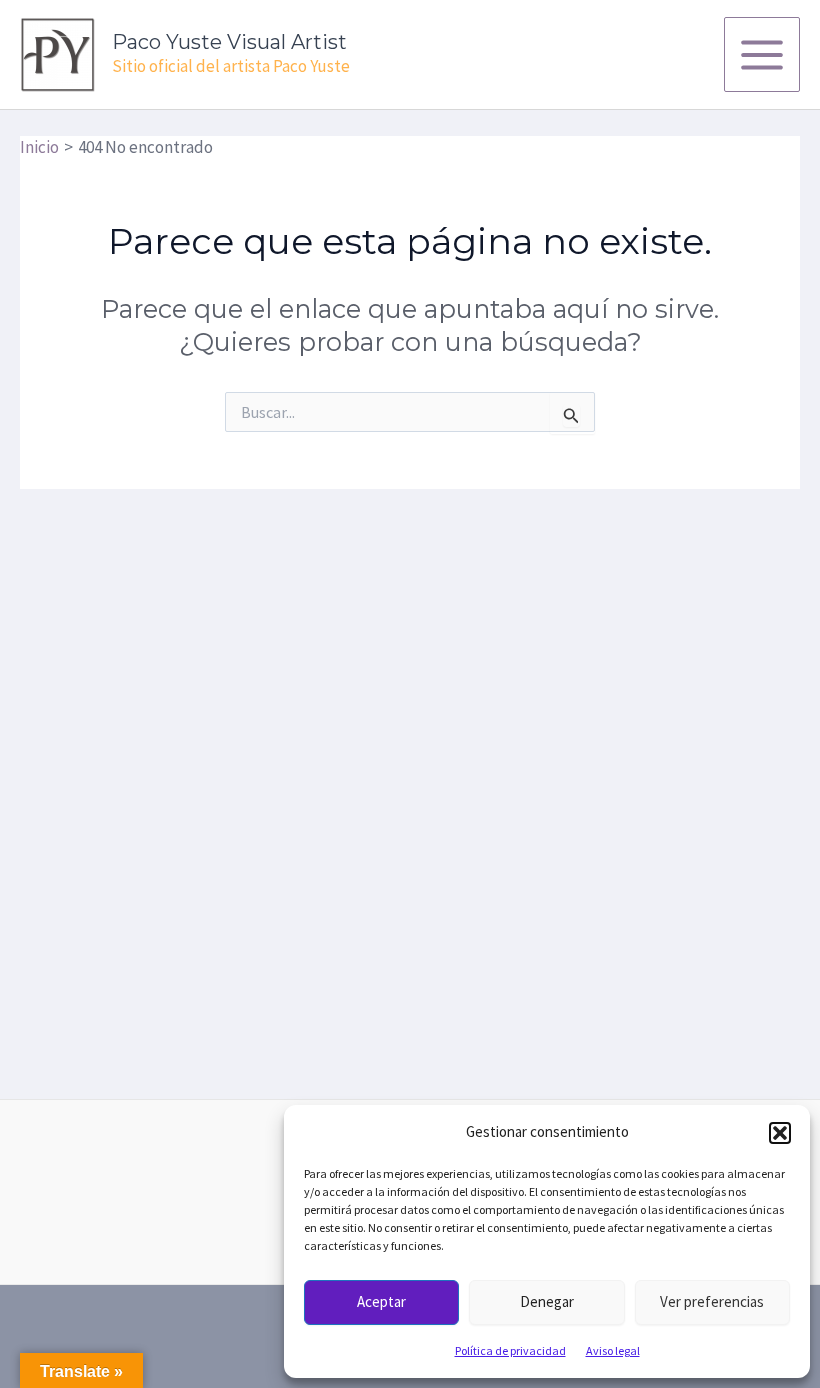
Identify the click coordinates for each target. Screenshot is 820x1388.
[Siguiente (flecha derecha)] (785, 746)
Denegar (547, 1301)
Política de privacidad (510, 1350)
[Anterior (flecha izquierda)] (35, 746)
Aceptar (381, 1301)
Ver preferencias (712, 1301)
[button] (780, 1133)
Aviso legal (613, 1350)
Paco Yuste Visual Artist (229, 42)
